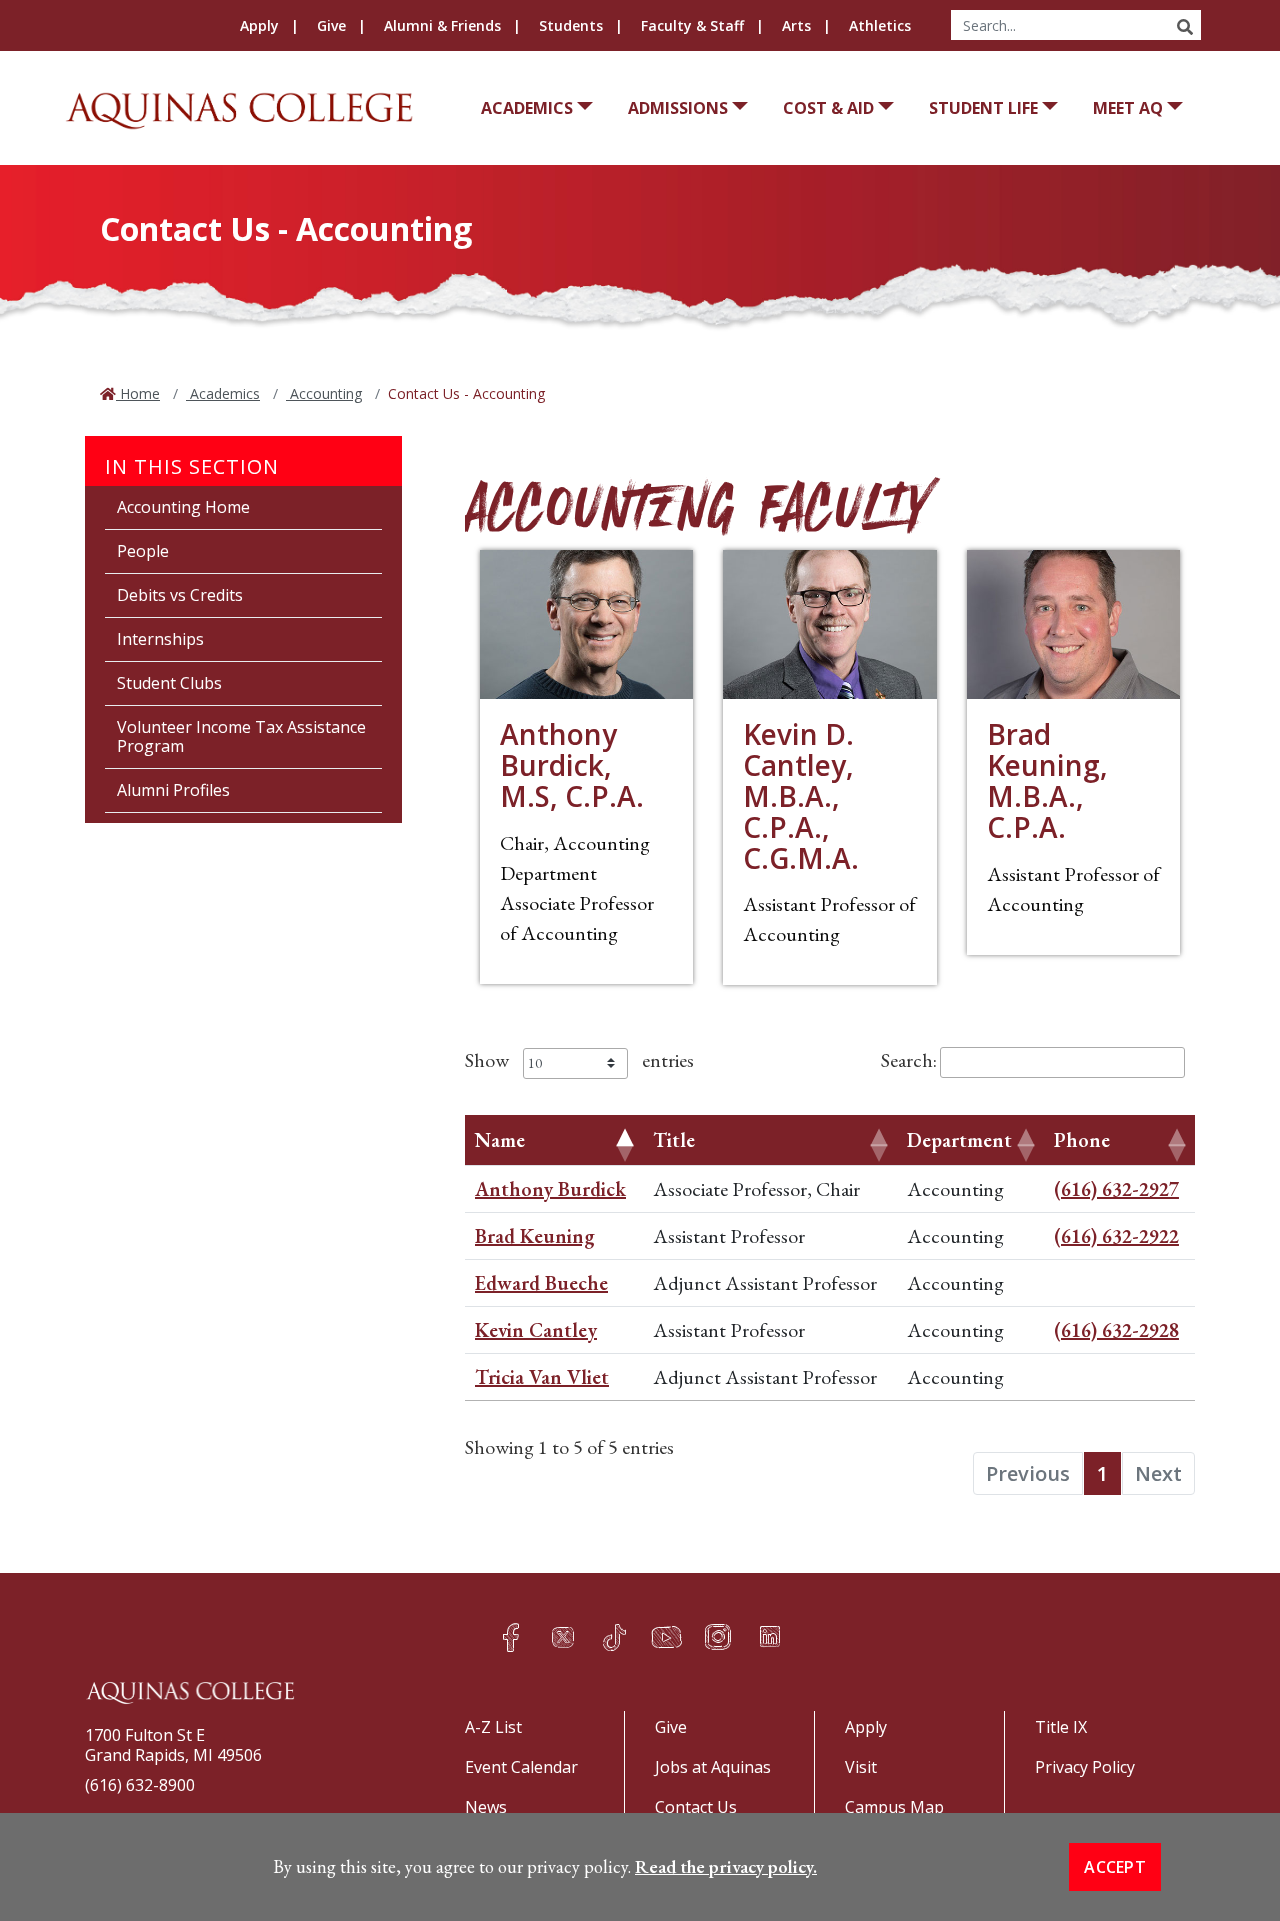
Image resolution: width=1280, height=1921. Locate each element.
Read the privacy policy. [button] (726, 1866)
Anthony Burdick (550, 1189)
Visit (861, 1767)
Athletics (880, 25)
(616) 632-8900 (140, 1785)
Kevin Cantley (536, 1330)
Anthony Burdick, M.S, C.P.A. (572, 765)
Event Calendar (521, 1767)
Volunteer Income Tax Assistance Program (241, 736)
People (143, 551)
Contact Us (696, 1807)
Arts (796, 25)
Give (331, 25)
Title (674, 1140)
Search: (909, 1060)
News (486, 1807)
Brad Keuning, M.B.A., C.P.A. (1047, 780)
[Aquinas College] (239, 110)
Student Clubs (169, 683)
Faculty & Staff (692, 25)
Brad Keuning (535, 1236)
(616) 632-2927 (1116, 1189)
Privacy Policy (1085, 1767)
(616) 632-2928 (1116, 1330)
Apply (259, 25)
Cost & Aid (828, 108)
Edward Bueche (541, 1283)
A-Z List (493, 1727)
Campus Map (894, 1807)
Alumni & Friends (442, 25)
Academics (527, 108)
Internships (160, 639)
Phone (1082, 1140)
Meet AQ (1128, 108)
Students (571, 25)
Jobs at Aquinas (713, 1767)
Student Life (983, 108)
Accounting (324, 393)
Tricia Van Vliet (542, 1377)
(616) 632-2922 (1116, 1236)
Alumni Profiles (173, 790)
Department (959, 1140)
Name (500, 1140)
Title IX (1061, 1727)
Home (138, 393)
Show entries (579, 1060)
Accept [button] (1115, 1867)
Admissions (678, 108)
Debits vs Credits (180, 595)
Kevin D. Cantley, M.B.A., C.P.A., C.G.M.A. (801, 795)
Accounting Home (183, 507)
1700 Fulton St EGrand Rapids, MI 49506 (173, 1745)
